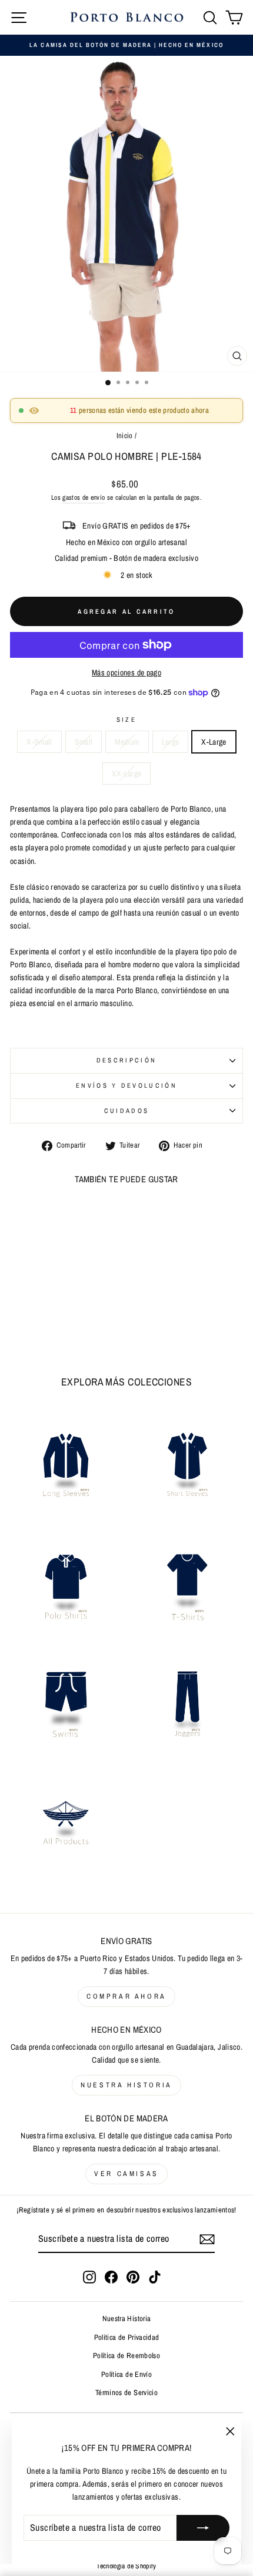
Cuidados (127, 1111)
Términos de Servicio (126, 2392)
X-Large (214, 742)
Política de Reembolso (126, 2355)
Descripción (126, 1060)
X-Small (39, 742)
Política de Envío (126, 2374)
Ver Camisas (126, 2174)
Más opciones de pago (126, 672)
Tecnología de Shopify (126, 2566)
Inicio (125, 436)
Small (84, 742)
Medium (127, 742)
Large (171, 742)
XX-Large (127, 774)
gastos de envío (84, 497)
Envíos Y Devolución (126, 1085)
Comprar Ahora (126, 1996)
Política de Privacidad (127, 2337)
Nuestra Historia (126, 2085)
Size (126, 719)
